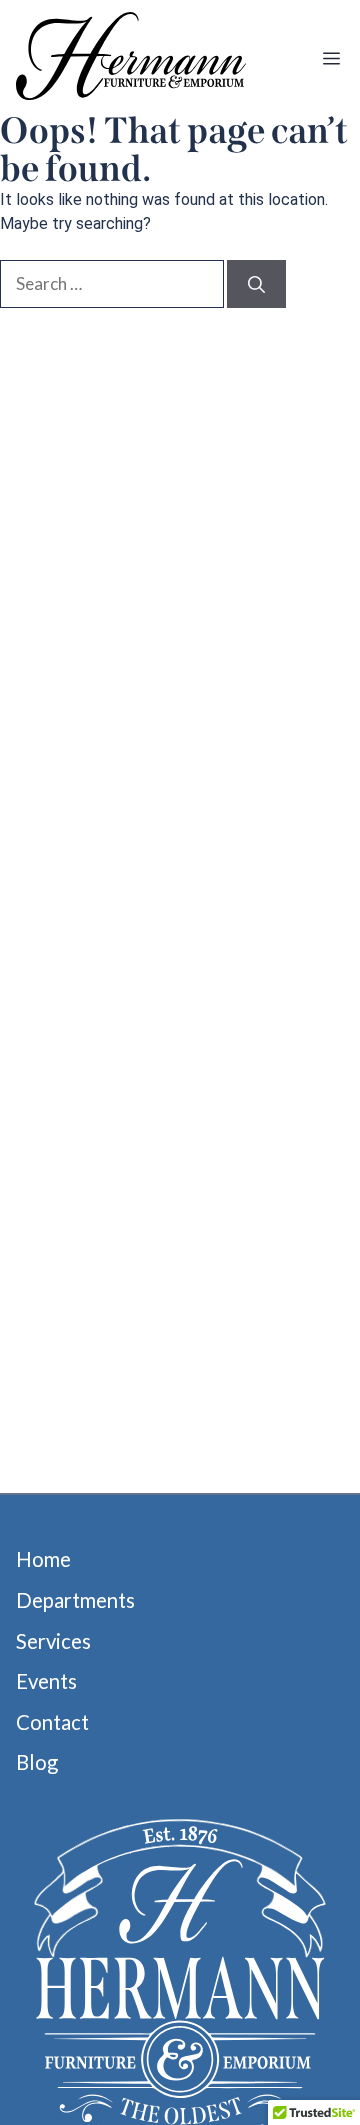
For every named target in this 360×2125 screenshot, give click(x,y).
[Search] (256, 284)
